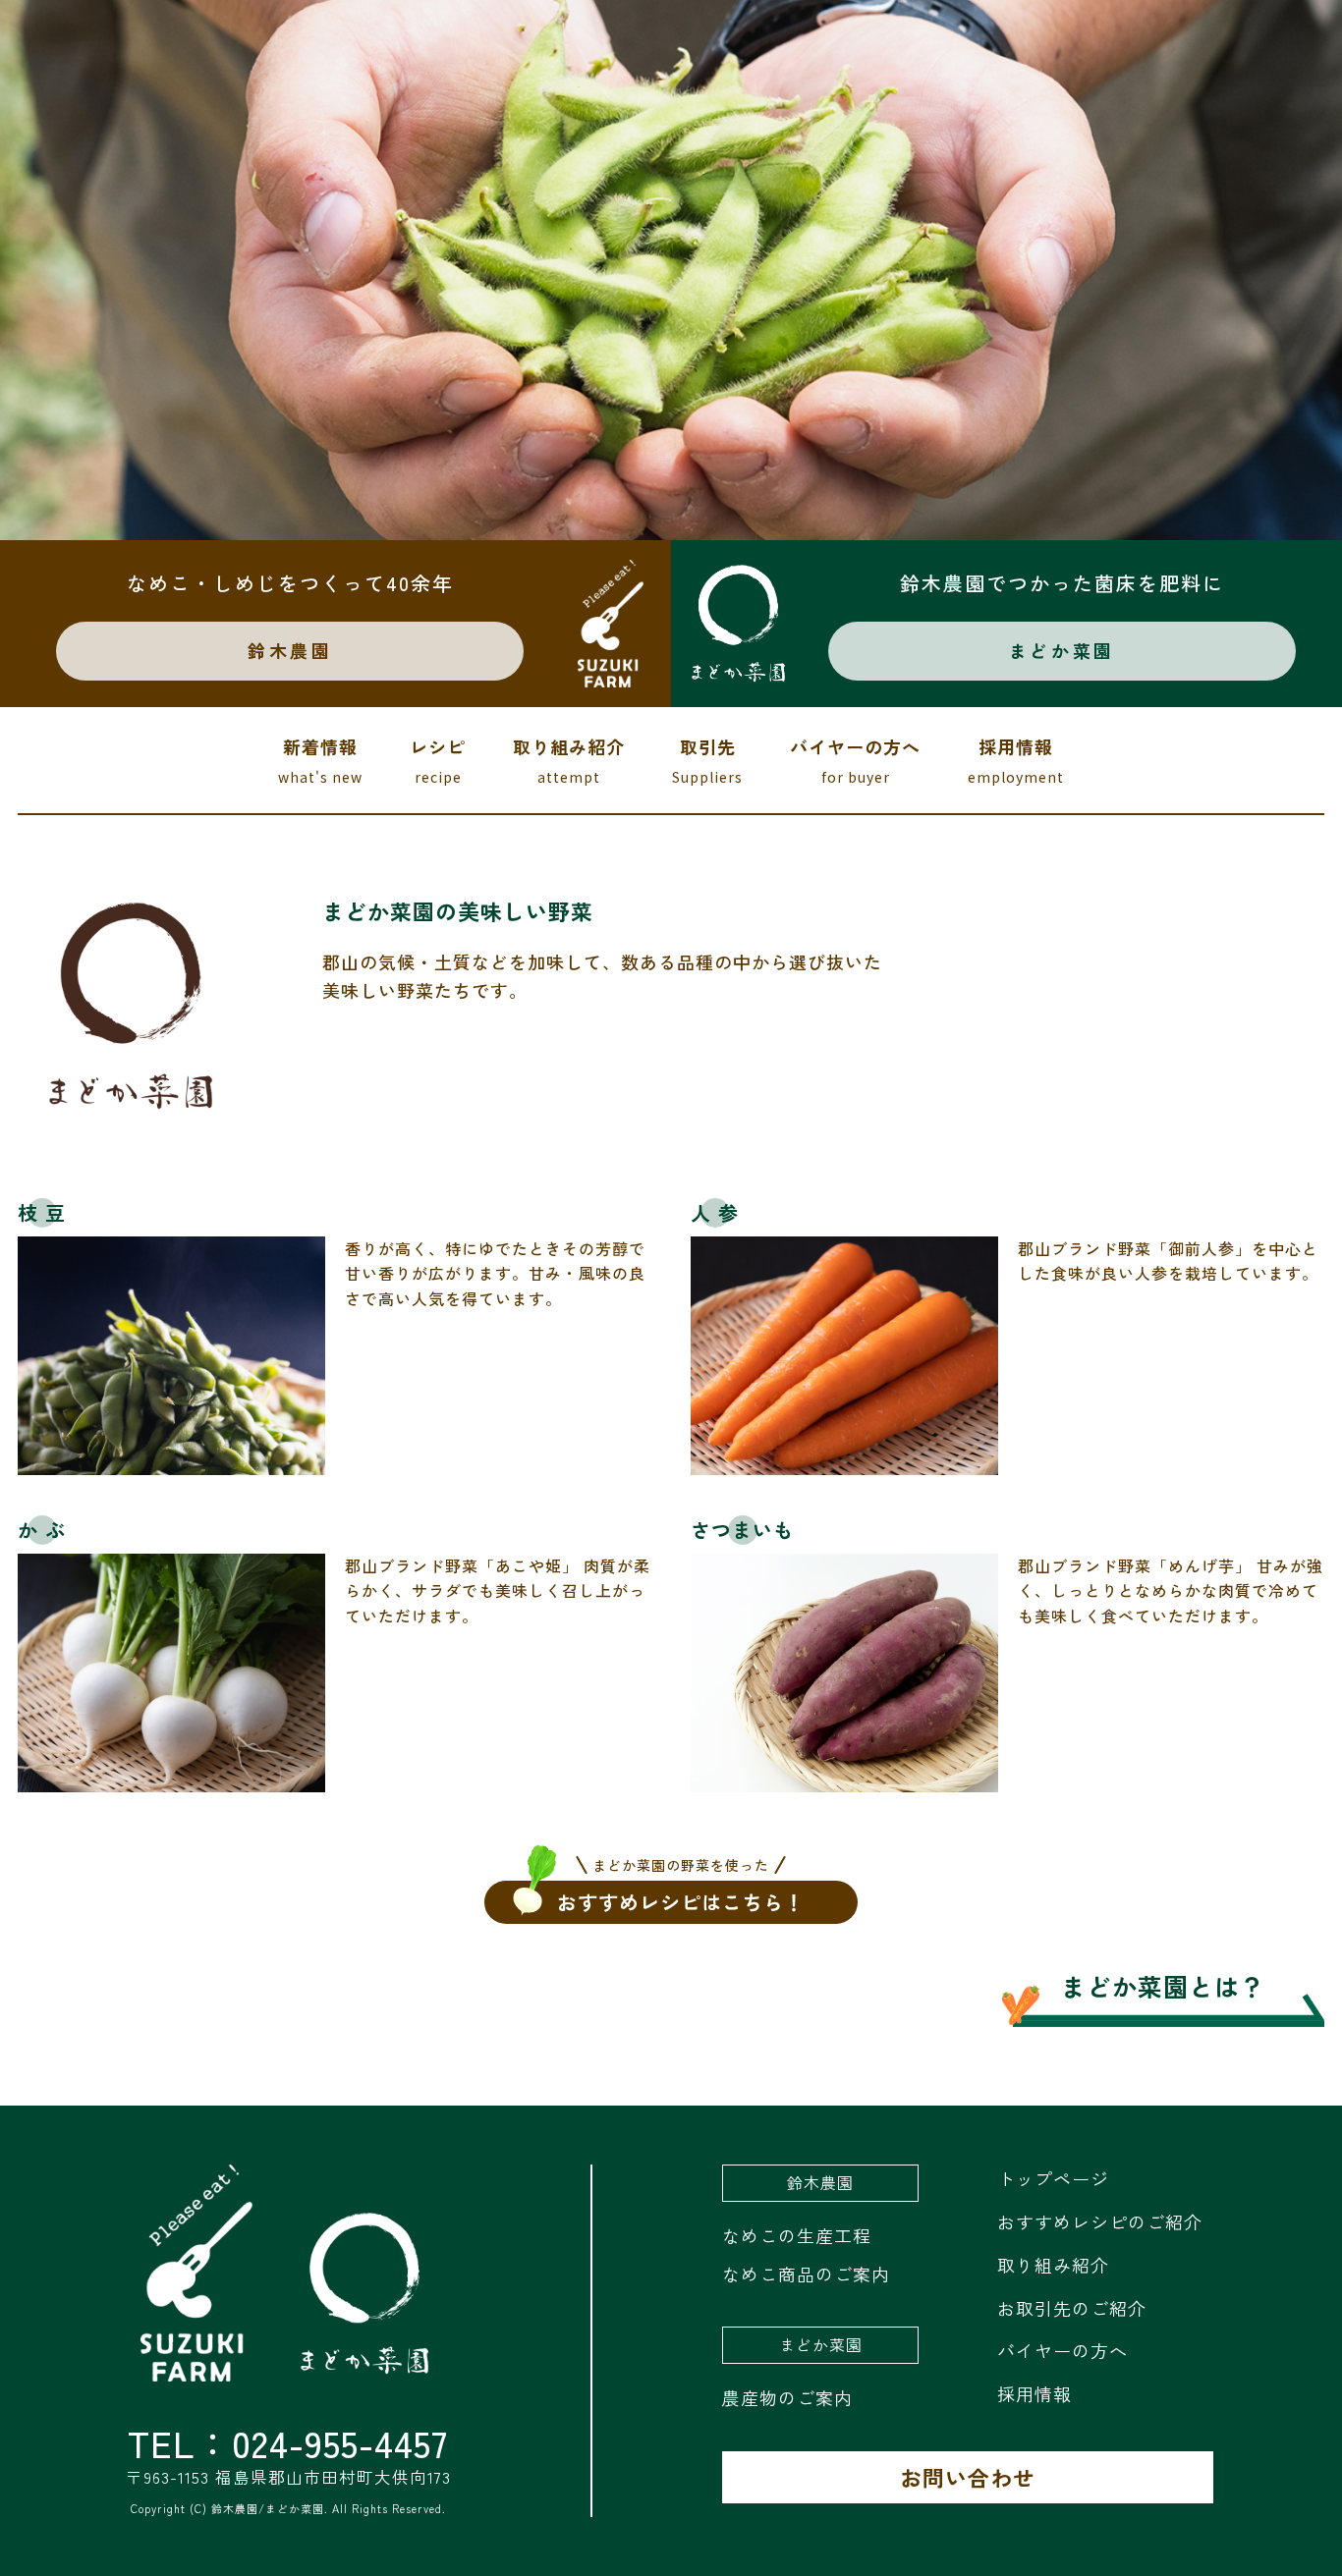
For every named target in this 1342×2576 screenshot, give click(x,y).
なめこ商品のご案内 (806, 2274)
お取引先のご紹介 (1072, 2308)
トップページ (1053, 2178)
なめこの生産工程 (797, 2235)
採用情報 (1016, 760)
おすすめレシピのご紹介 (1100, 2221)
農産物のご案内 (787, 2397)
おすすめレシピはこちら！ (681, 1898)
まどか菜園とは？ (1163, 1986)
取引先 (707, 760)
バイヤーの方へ (855, 760)
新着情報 (320, 760)
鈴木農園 (290, 650)
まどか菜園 (1062, 650)
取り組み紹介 (569, 760)
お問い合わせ (968, 2477)
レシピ (438, 760)
